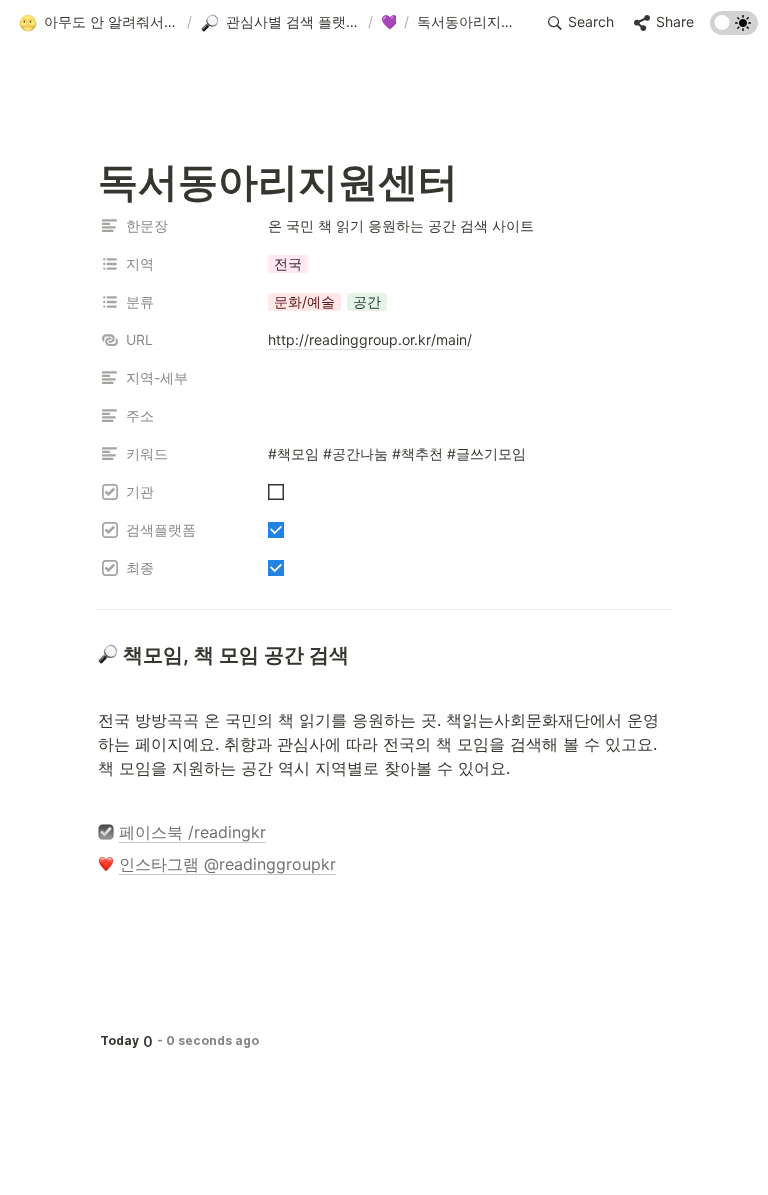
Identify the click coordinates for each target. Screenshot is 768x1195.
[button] (98, 23)
